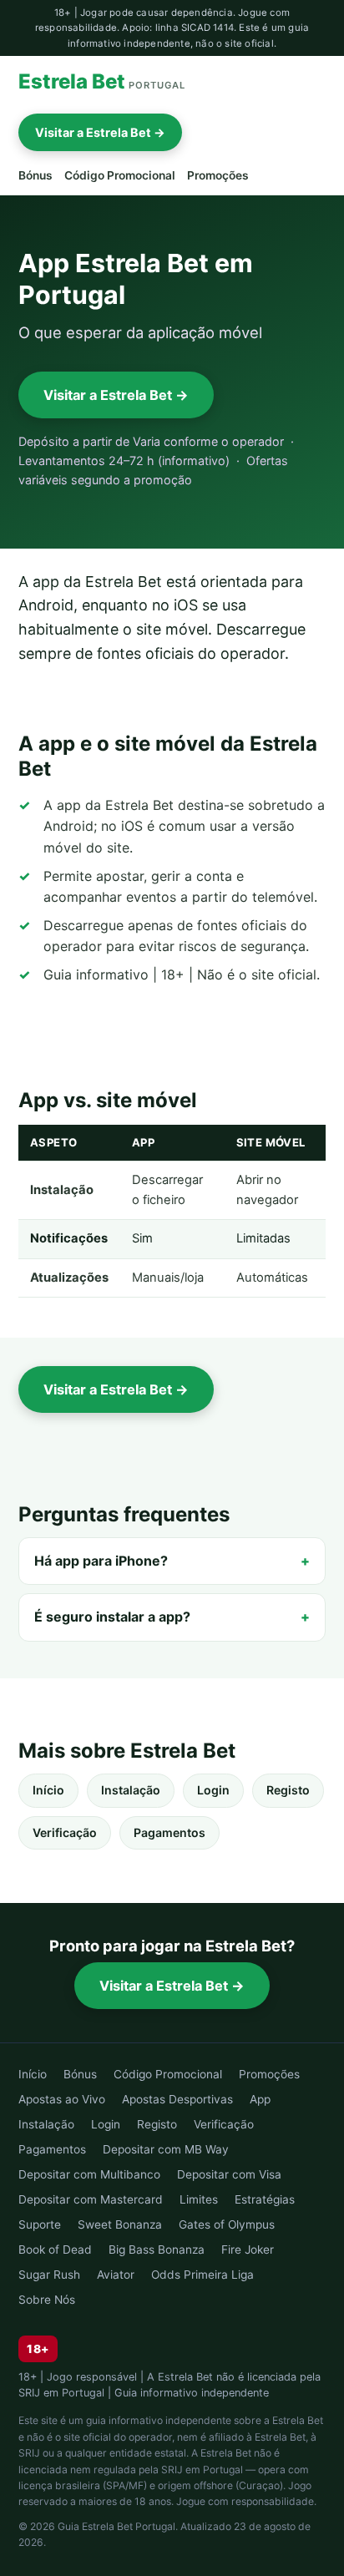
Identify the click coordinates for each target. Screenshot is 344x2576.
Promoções (218, 175)
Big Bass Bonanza (157, 2250)
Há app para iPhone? (101, 1561)
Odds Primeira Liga (202, 2275)
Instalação (131, 1790)
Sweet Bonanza (120, 2224)
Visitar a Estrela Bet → (100, 132)
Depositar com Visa (229, 2174)
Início (48, 1790)
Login (213, 1790)
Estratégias (265, 2199)
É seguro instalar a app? (112, 1617)
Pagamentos (169, 1832)
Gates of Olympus (227, 2224)
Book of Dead (55, 2250)
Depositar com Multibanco (89, 2174)
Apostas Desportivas (177, 2099)
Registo (288, 1790)
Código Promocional (120, 175)
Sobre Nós (47, 2300)
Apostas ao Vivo (62, 2099)
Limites (199, 2199)
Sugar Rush (49, 2275)
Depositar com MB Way (166, 2149)
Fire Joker (248, 2250)
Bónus (35, 175)
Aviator (116, 2275)
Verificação (65, 1832)
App (260, 2099)
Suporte (40, 2224)
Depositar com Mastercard (91, 2199)
